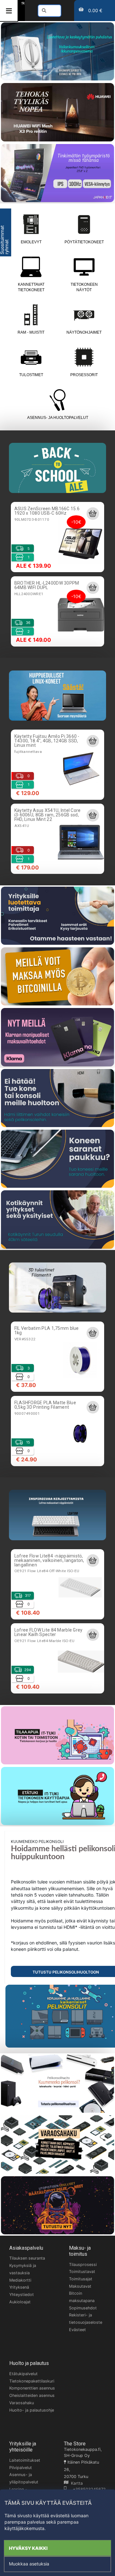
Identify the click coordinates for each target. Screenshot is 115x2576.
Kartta (76, 2483)
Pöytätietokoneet (84, 242)
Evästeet (77, 2330)
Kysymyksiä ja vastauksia (23, 2269)
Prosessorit (84, 375)
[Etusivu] (23, 3)
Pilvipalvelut (21, 2468)
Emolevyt (31, 242)
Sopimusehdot (83, 2308)
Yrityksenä (19, 2287)
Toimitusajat (81, 2279)
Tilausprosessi (83, 2265)
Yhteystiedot (22, 2295)
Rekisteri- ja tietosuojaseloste (86, 2319)
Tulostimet (31, 375)
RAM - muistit (31, 332)
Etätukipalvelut (23, 2374)
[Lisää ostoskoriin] (93, 513)
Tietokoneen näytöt (84, 287)
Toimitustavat (82, 2272)
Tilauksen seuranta (27, 2258)
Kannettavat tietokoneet (31, 287)
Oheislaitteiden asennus (32, 2395)
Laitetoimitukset (25, 2460)
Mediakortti (20, 2280)
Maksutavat (80, 2286)
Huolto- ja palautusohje (32, 2410)
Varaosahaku (22, 2403)
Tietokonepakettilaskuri (32, 2381)
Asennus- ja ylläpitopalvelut (24, 2478)
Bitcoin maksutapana (82, 2297)
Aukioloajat (20, 2302)
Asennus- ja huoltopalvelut (58, 418)
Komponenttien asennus (32, 2388)
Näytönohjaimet (84, 332)
